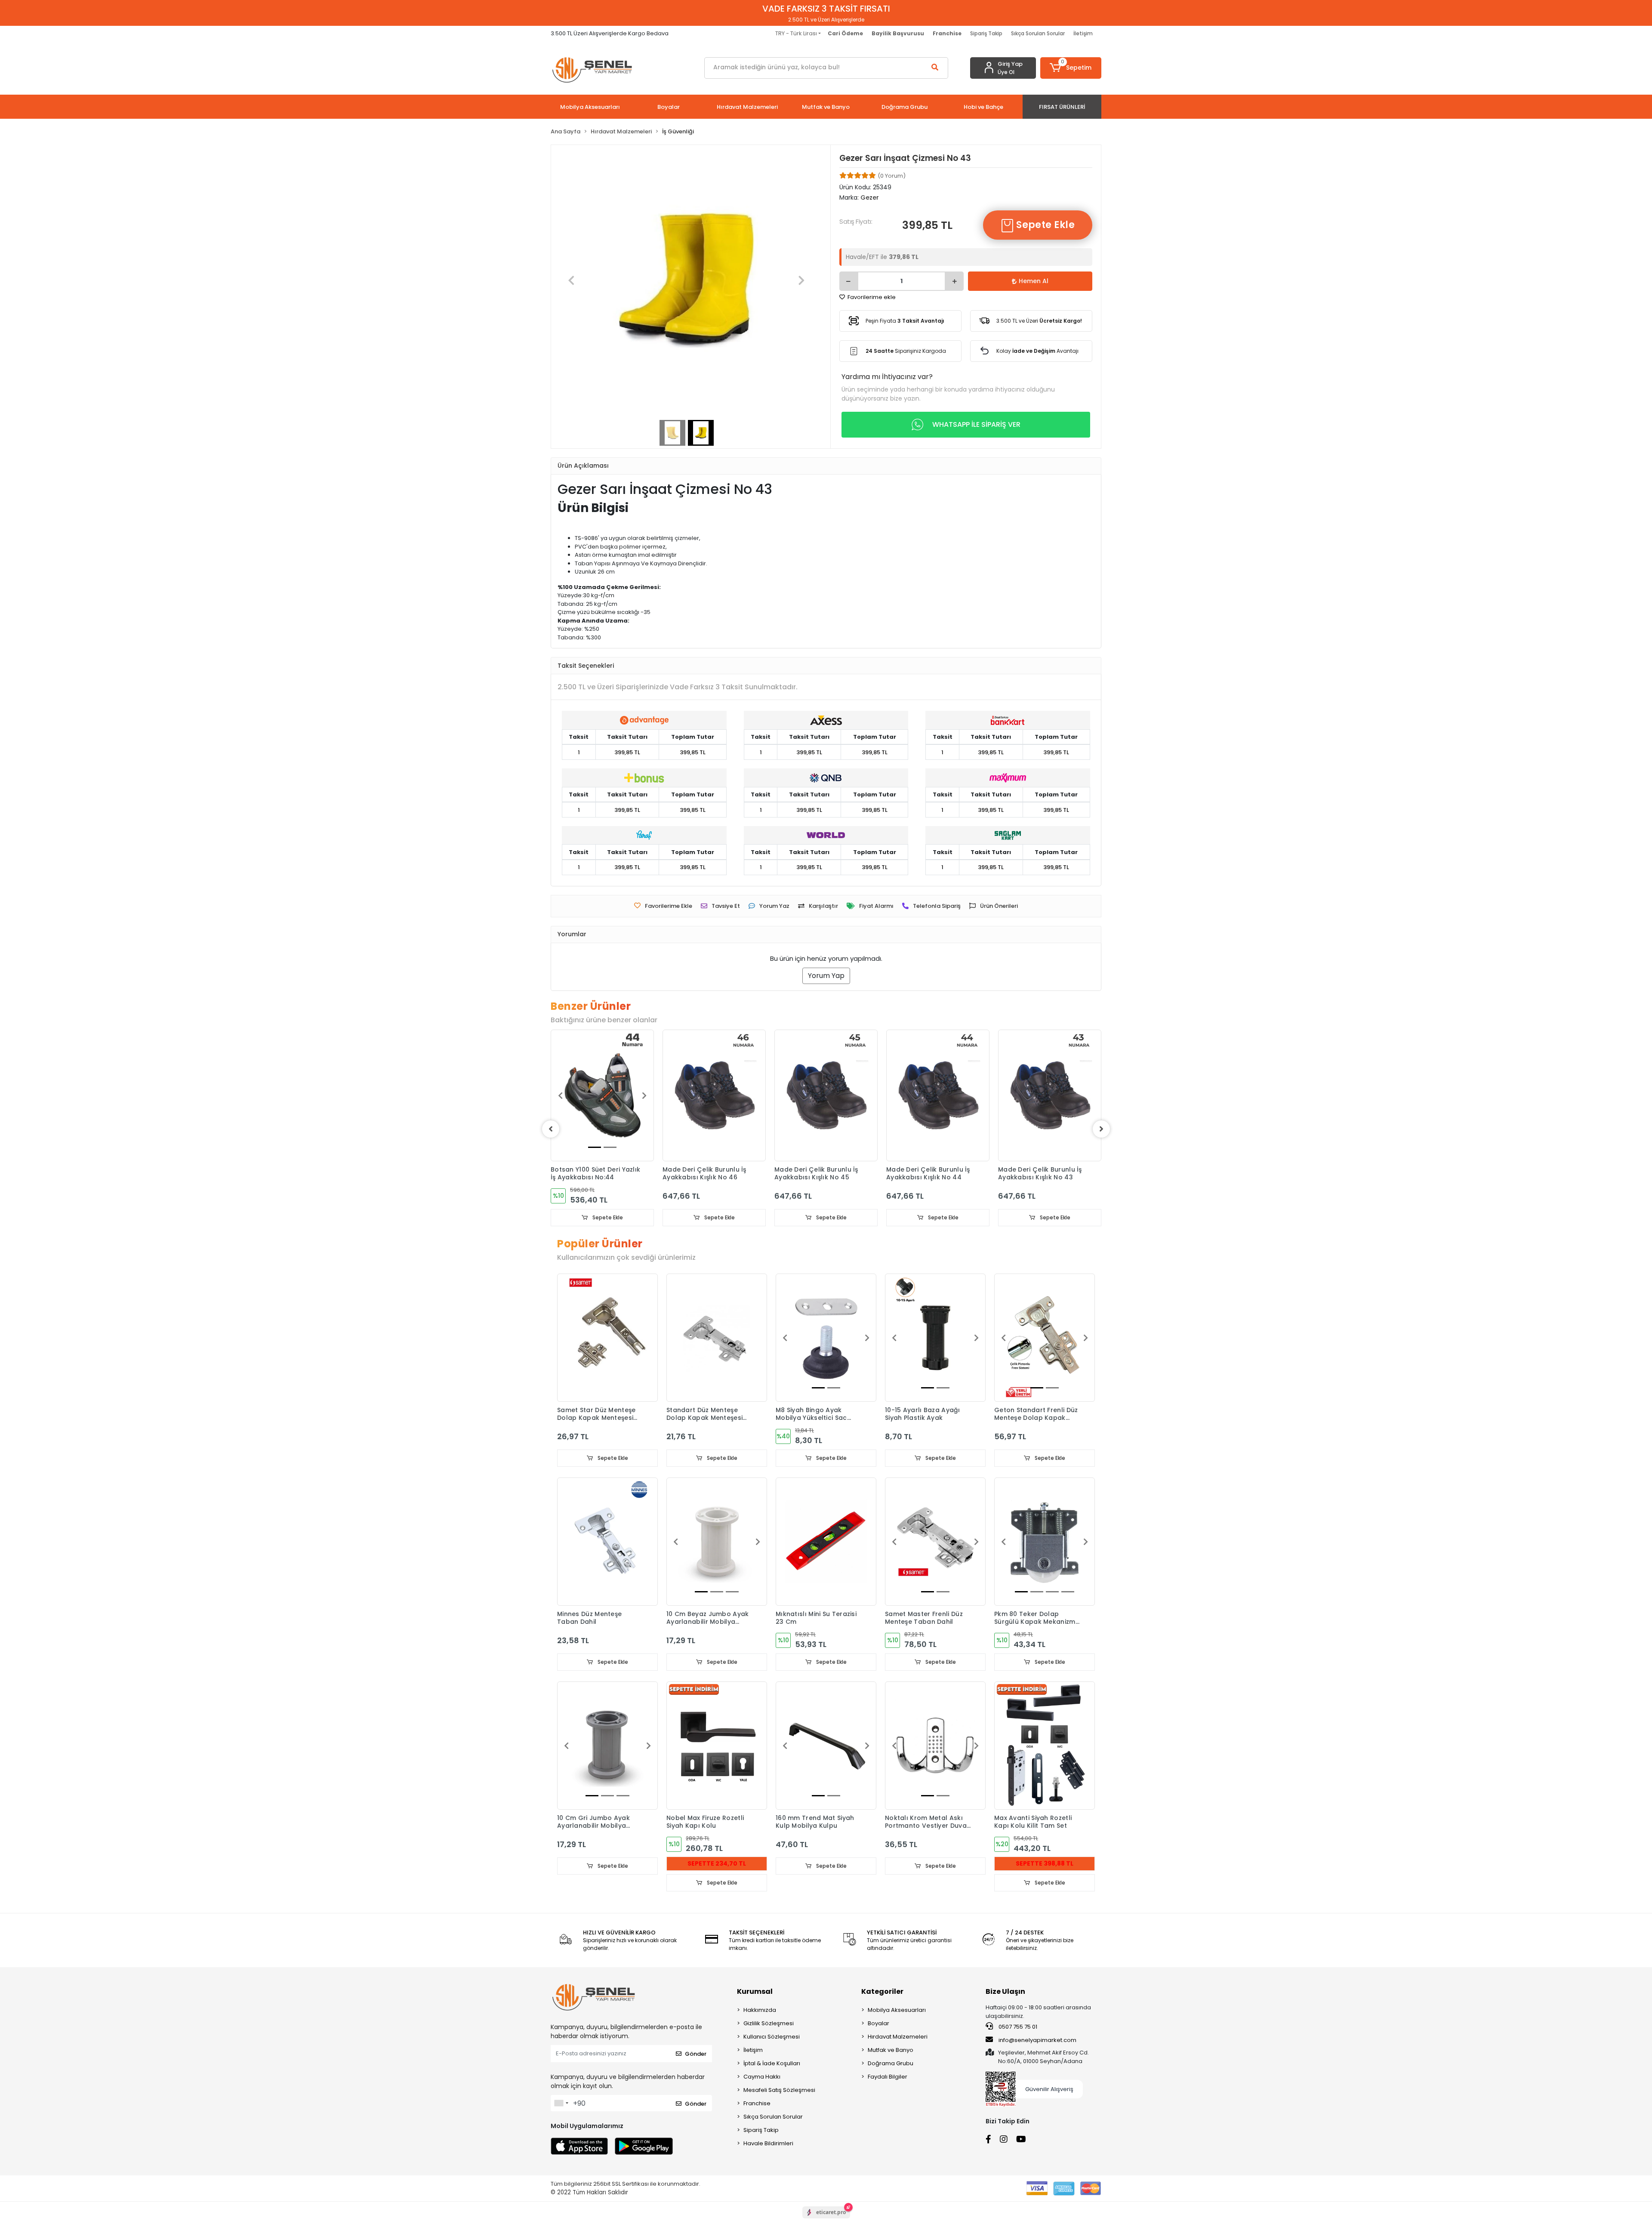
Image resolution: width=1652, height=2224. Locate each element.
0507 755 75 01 (1017, 2027)
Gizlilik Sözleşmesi (769, 2023)
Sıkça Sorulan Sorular (1038, 33)
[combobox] (561, 2103)
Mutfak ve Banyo (891, 2050)
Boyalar (878, 2023)
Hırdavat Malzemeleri (898, 2037)
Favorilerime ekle (871, 297)
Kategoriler (882, 1991)
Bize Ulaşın (1005, 1991)
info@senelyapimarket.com (1037, 2040)
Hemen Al (1034, 281)
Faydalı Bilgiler (888, 2077)
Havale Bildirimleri (768, 2143)
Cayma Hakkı (762, 2077)
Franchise (757, 2103)
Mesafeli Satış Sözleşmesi (779, 2090)
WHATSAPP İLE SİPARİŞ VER (976, 424)
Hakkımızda (760, 2010)
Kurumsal (755, 1991)
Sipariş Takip (986, 33)
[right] (1101, 1129)
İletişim (1083, 33)
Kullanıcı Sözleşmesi (772, 2037)
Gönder (696, 2054)
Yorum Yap (826, 976)
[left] (551, 1129)
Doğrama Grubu (891, 2063)
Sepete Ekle (1044, 225)
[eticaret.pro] (826, 2220)
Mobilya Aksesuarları (897, 2010)
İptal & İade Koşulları (772, 2063)
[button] (1071, 68)
